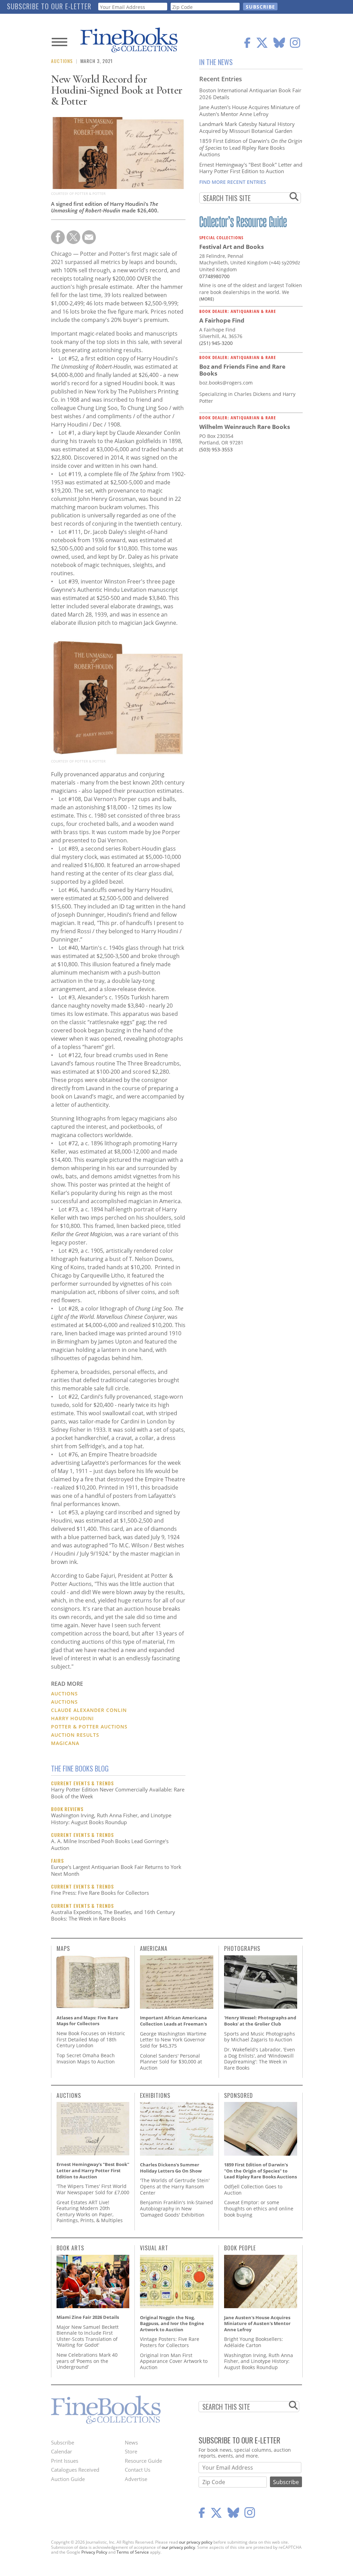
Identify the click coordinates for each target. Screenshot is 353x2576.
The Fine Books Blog (80, 1768)
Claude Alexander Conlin (89, 1710)
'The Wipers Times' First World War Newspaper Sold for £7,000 (93, 2189)
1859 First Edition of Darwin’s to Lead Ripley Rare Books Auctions (251, 148)
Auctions (62, 61)
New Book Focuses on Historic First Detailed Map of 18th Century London (91, 2039)
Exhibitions (155, 2095)
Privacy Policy (94, 2552)
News (131, 2442)
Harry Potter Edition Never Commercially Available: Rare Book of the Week (118, 1793)
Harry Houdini (72, 1718)
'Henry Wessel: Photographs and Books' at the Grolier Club (260, 2021)
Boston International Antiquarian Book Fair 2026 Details (250, 94)
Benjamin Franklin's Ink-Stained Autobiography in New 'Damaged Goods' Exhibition (176, 2208)
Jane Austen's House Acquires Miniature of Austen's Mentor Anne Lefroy (250, 111)
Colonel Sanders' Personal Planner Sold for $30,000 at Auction (171, 2062)
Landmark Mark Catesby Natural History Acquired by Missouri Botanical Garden (247, 127)
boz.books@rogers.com (226, 383)
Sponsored (239, 2095)
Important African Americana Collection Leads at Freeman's (173, 2021)
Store (131, 2451)
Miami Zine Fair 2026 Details (88, 2317)
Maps (63, 1948)
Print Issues (65, 2461)
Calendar (62, 2451)
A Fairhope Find (222, 320)
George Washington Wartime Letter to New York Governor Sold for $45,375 (173, 2040)
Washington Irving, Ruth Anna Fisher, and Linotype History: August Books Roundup (111, 1819)
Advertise (136, 2479)
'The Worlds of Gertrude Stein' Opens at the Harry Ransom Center (175, 2186)
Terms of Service (133, 2552)
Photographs (242, 1948)
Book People (240, 2248)
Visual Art (154, 2248)
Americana (154, 1948)
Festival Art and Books (231, 247)
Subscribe (63, 2442)
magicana (65, 1743)
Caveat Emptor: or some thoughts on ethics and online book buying (259, 2208)
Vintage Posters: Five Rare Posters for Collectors (170, 2342)
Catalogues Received (75, 2470)
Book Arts (70, 2248)
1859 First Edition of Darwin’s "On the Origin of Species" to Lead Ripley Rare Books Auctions (260, 2171)
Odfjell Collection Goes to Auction (253, 2190)
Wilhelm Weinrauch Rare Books (245, 427)
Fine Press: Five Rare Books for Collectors (100, 1893)
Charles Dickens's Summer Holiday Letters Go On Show (171, 2168)
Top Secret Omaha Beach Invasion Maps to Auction (86, 2058)
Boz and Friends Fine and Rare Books (242, 370)
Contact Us (138, 2470)
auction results (75, 1735)
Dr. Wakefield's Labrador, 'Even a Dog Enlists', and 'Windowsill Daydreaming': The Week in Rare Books (260, 2059)
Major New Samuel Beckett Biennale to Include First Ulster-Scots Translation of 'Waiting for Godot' (88, 2336)
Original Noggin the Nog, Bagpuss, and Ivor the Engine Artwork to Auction (172, 2323)
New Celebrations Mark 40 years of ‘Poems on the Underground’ (87, 2361)
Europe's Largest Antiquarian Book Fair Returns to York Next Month (116, 1870)
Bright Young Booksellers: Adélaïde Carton (254, 2342)
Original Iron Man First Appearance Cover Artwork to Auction (174, 2361)
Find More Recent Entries (233, 182)
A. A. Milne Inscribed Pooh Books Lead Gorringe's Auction (110, 1844)
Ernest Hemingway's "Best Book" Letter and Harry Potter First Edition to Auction (251, 168)
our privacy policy (196, 2542)
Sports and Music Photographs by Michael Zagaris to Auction (260, 2037)
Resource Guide (143, 2461)
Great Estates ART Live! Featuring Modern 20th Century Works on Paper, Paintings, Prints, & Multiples (90, 2211)
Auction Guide (68, 2479)
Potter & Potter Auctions (89, 1727)
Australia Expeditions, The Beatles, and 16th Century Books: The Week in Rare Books (113, 1915)
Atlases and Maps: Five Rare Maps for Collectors (87, 2021)
